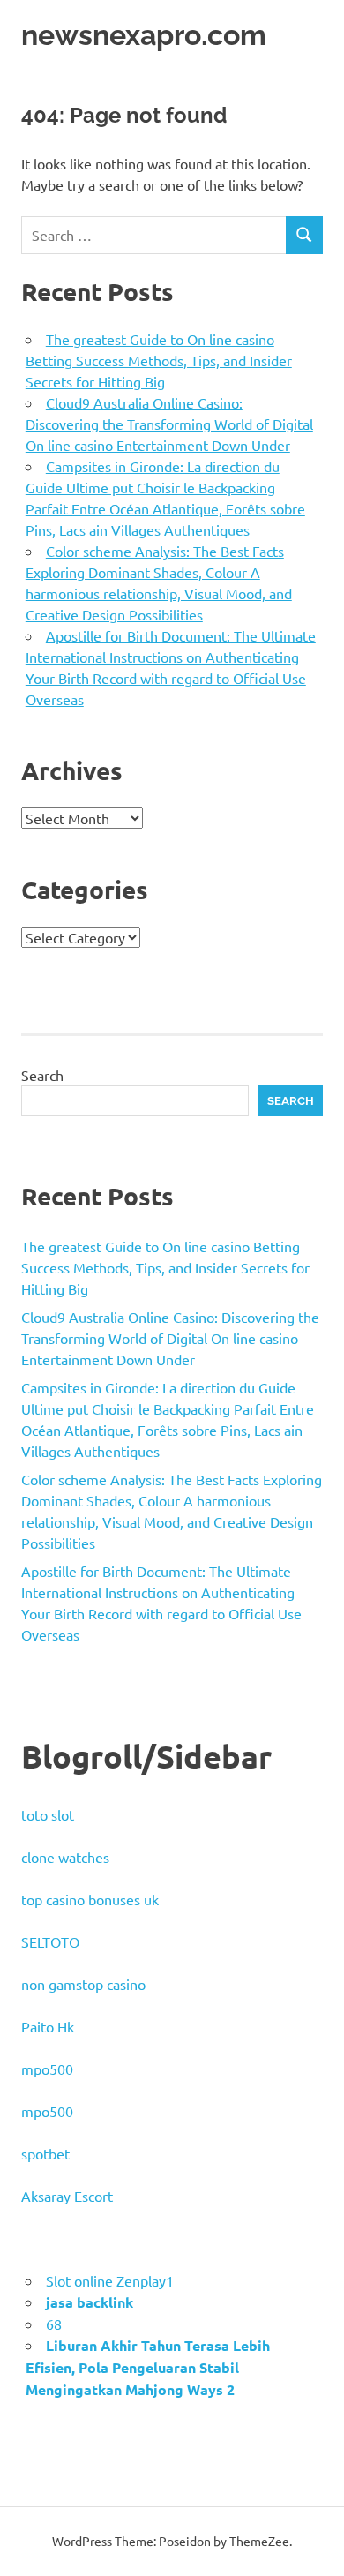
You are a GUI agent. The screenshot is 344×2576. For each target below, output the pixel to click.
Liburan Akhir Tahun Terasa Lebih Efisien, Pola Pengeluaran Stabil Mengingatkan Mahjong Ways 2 (148, 2367)
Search (42, 1075)
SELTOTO (50, 1941)
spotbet (45, 2153)
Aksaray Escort (67, 2196)
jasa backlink (90, 2302)
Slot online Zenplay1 (110, 2280)
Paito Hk (48, 2026)
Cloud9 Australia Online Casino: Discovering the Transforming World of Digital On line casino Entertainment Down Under (169, 424)
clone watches (65, 1857)
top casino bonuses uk (90, 1899)
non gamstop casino (83, 1984)
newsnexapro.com (144, 35)
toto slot (48, 1814)
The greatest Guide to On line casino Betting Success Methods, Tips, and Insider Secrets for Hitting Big (159, 360)
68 (54, 2324)
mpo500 (47, 2069)
